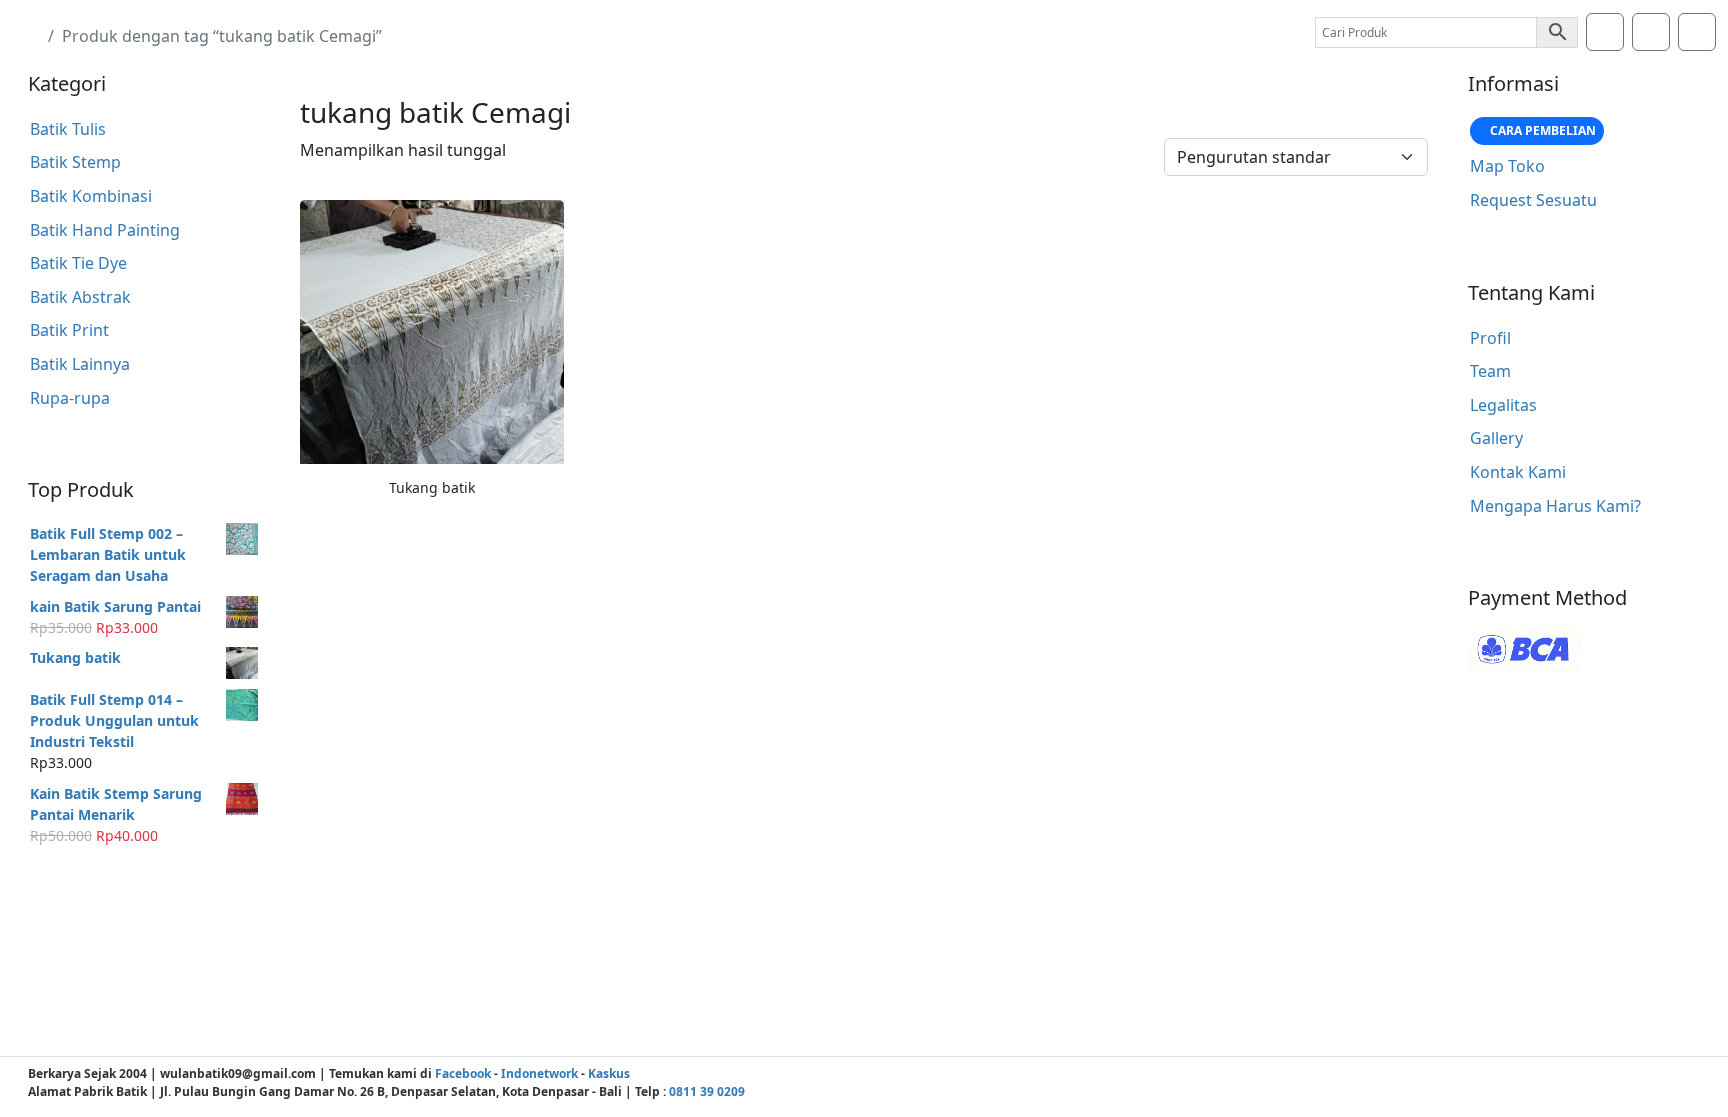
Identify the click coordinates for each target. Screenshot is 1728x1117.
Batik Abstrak (80, 297)
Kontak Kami (1518, 472)
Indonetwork (539, 1073)
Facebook (463, 1073)
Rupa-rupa (70, 398)
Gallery (1496, 438)
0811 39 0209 (707, 1091)
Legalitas (1503, 405)
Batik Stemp (75, 162)
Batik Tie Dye (78, 263)
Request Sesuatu (1533, 200)
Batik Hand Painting (105, 230)
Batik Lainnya (80, 364)
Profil (1490, 338)
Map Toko (1507, 166)
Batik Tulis (68, 129)
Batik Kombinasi (91, 196)
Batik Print (69, 330)
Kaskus (609, 1073)
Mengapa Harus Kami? (1555, 506)
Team (1490, 371)
